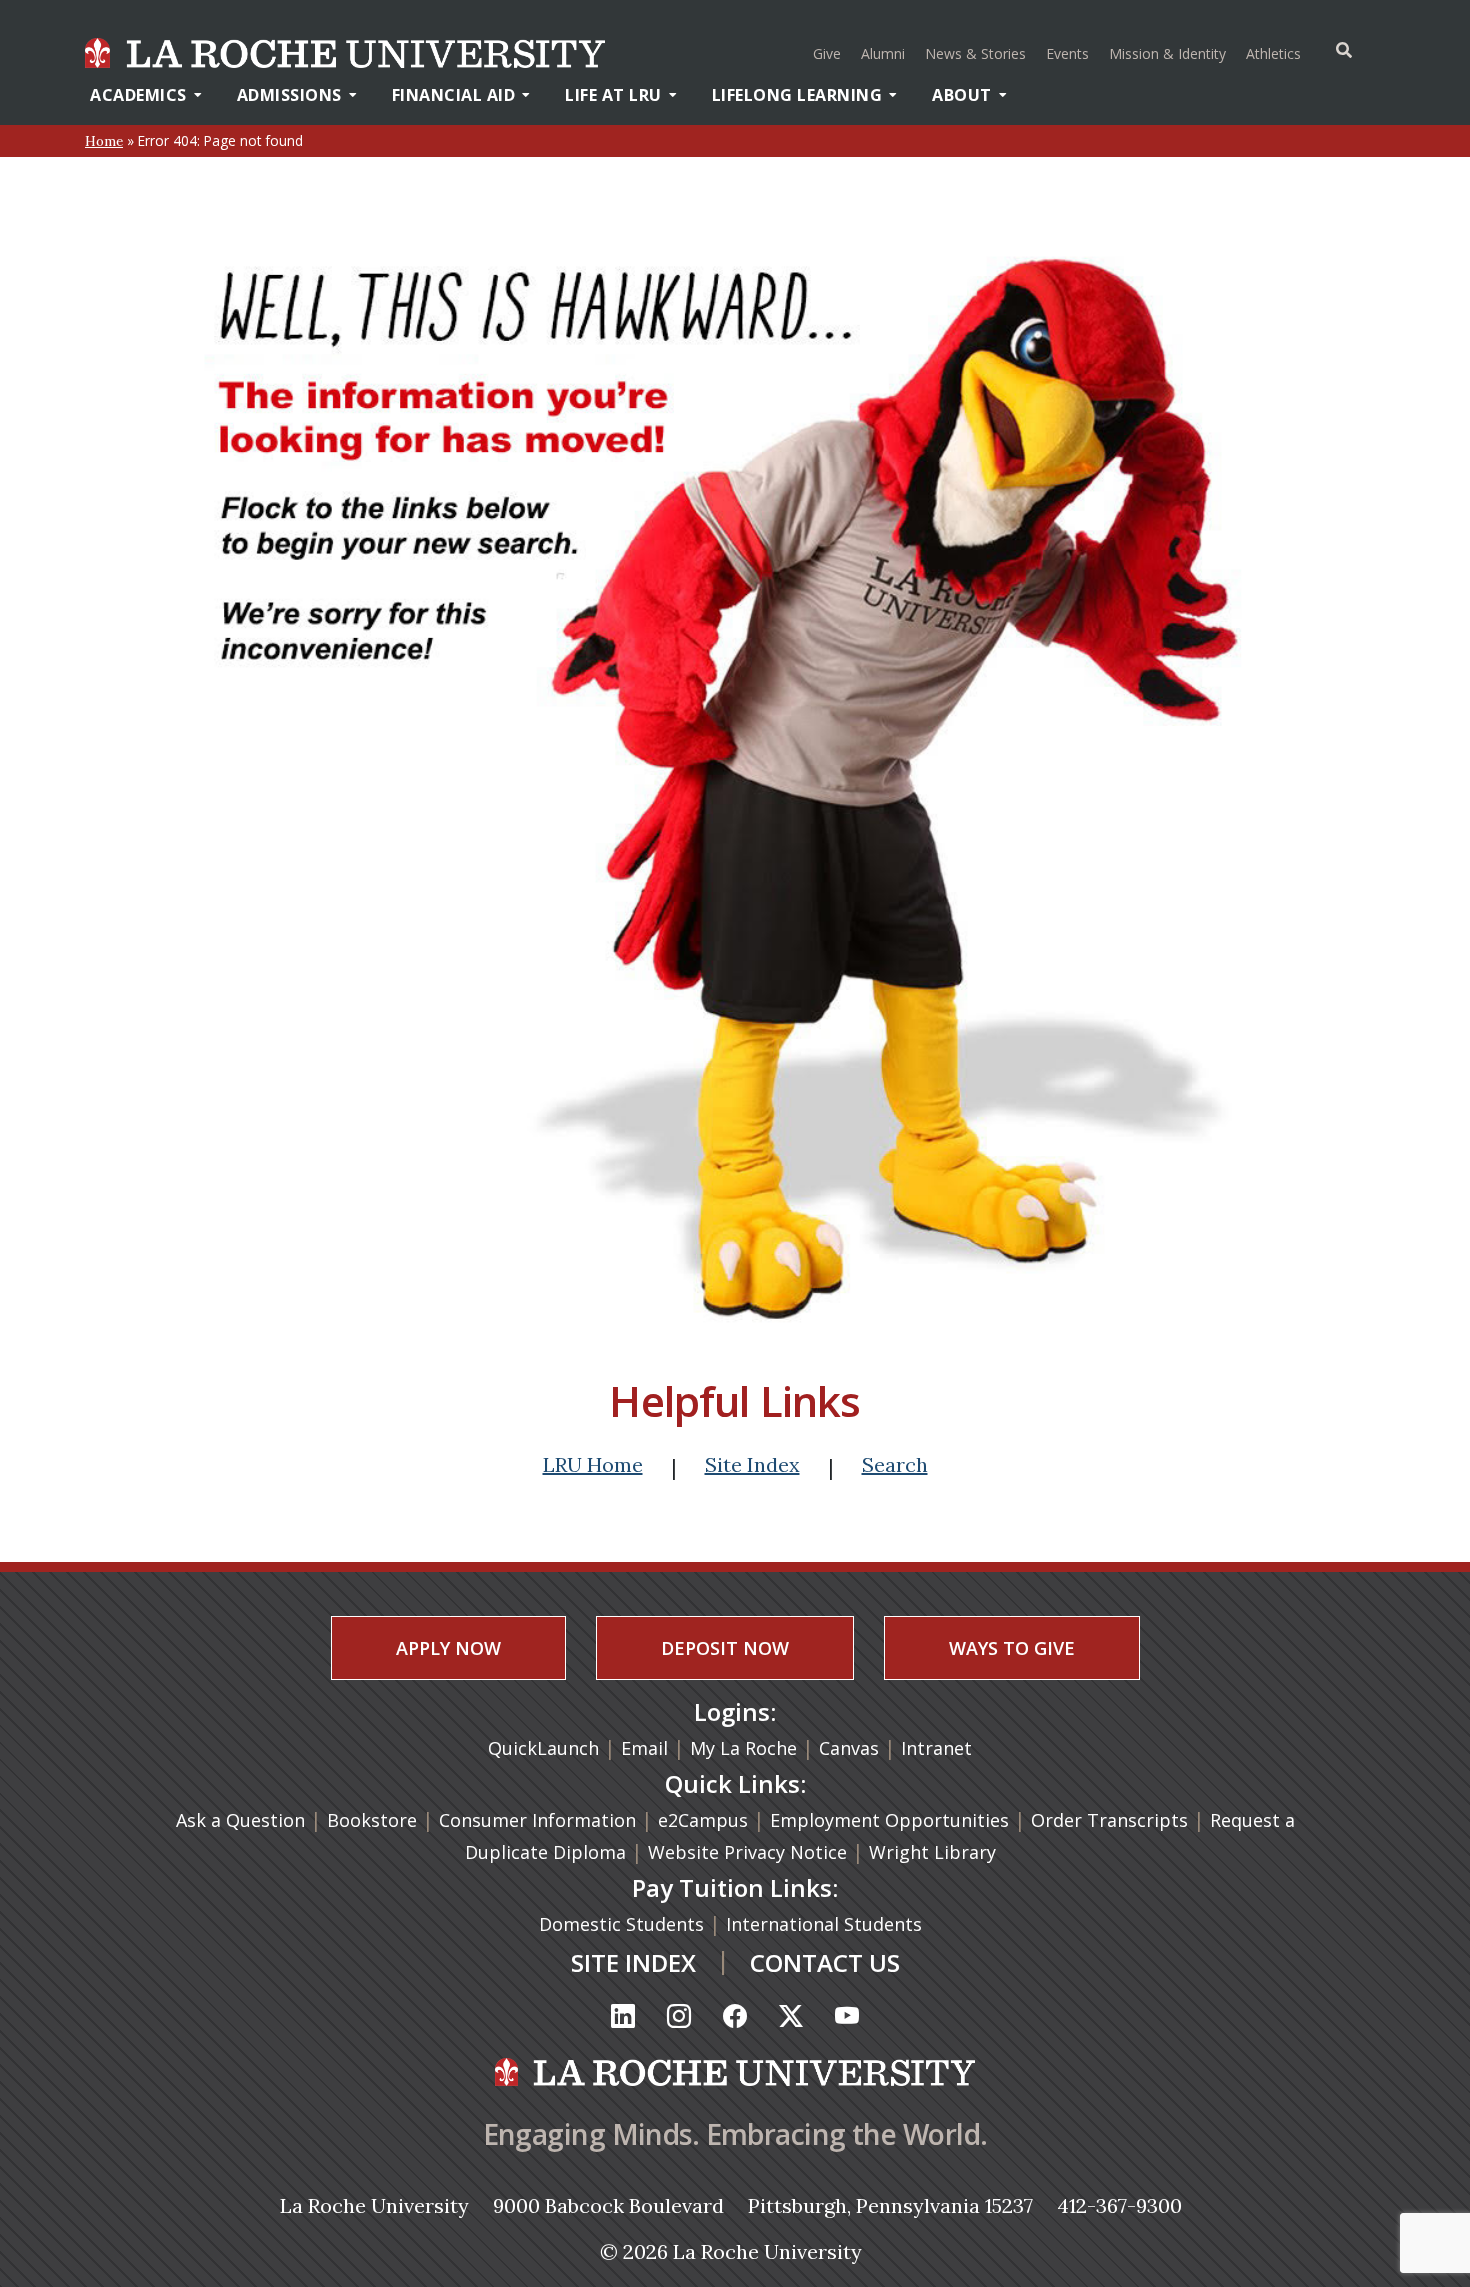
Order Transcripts (1112, 1820)
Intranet (936, 1748)
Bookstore (372, 1820)
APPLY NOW (448, 1648)
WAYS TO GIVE (1012, 1648)
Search (895, 1464)
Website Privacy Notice (750, 1852)
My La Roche (743, 1748)
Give (827, 53)
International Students (826, 1924)
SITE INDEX (633, 1962)
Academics (138, 95)
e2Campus (703, 1820)
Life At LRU (613, 95)
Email (644, 1748)
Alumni (883, 53)
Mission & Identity (1167, 53)
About (962, 95)
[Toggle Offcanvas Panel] (1344, 50)
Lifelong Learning (797, 95)
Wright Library (932, 1852)
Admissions (289, 95)
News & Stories (975, 53)
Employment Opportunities (889, 1820)
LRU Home (593, 1464)
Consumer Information (537, 1820)
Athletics (1276, 53)
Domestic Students (624, 1924)
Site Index (752, 1464)
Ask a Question (240, 1820)
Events (1067, 53)
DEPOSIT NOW (725, 1648)
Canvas (849, 1748)
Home (104, 141)
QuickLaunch (543, 1748)
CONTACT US (825, 1962)
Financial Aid (454, 95)
